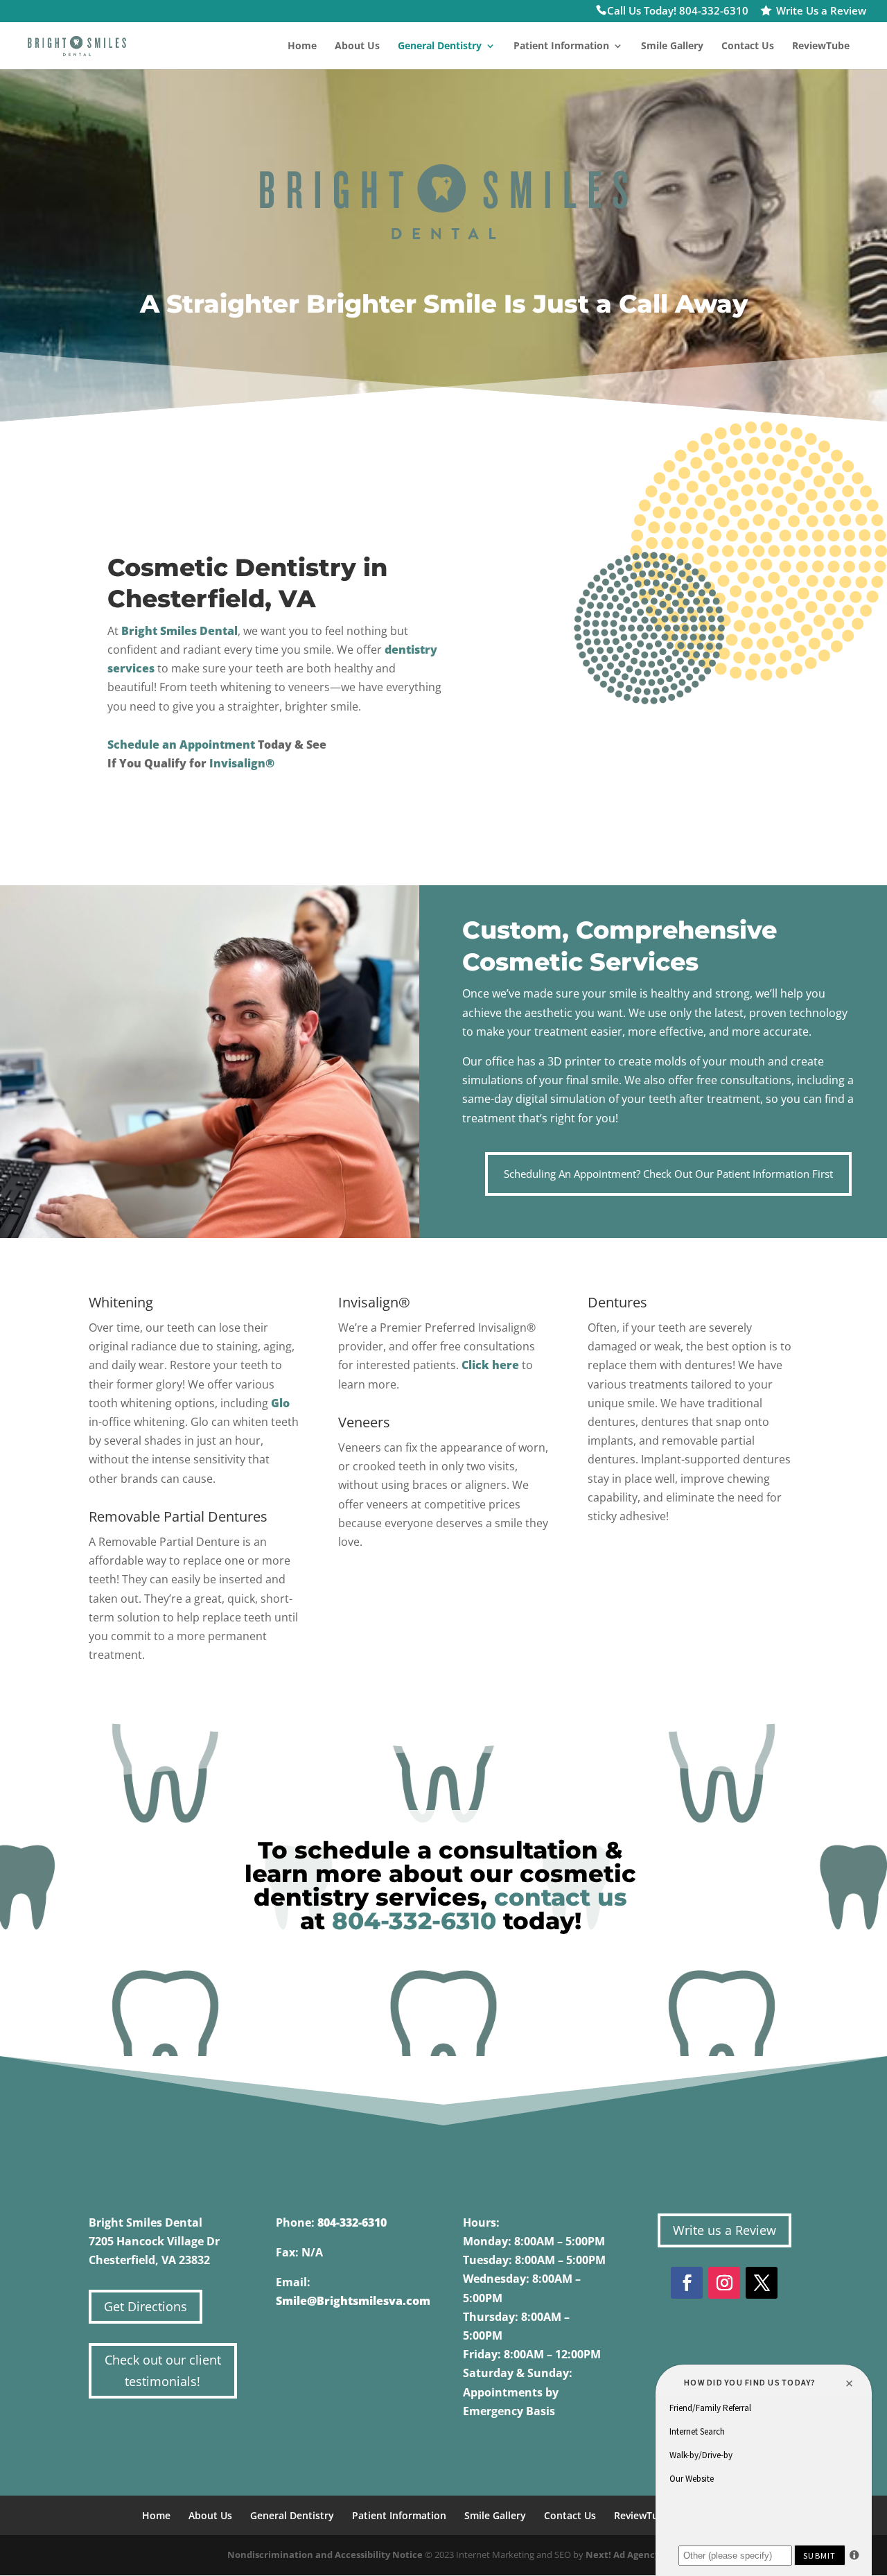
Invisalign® (242, 763)
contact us (561, 1897)
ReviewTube (821, 46)
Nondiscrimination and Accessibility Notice (325, 2555)
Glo (280, 1403)
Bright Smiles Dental (179, 631)
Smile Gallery (672, 46)
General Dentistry (440, 46)
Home (302, 46)
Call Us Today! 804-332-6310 (678, 12)
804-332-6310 (414, 1921)
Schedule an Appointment (181, 745)
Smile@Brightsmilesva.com (353, 2301)
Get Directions (146, 2306)
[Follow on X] (762, 2283)
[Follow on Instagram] (724, 2283)
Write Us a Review (821, 12)
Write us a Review (724, 2230)
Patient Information (561, 46)
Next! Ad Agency (623, 2555)
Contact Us (748, 46)
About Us (357, 46)
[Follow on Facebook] (687, 2283)
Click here (490, 1365)
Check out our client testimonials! (163, 2370)
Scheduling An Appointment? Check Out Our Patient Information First (668, 1174)
